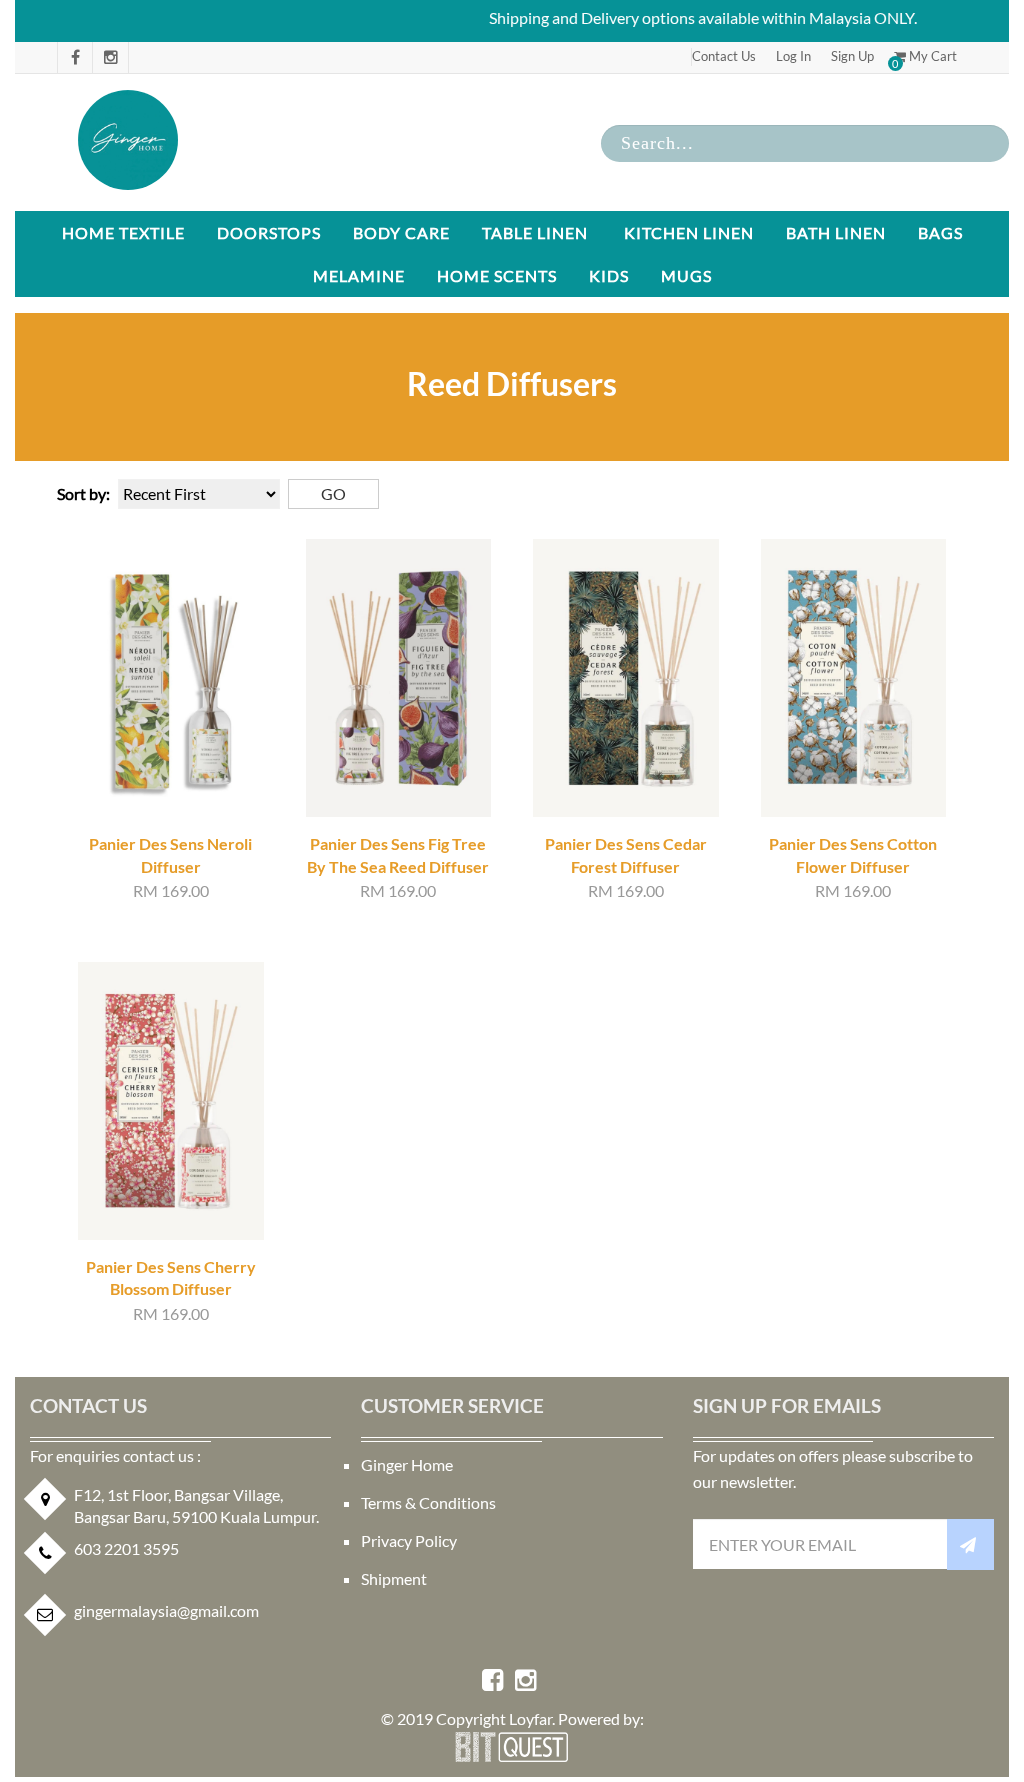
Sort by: (83, 493)
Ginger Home (407, 1464)
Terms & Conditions (428, 1502)
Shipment (394, 1578)
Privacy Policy (409, 1540)
